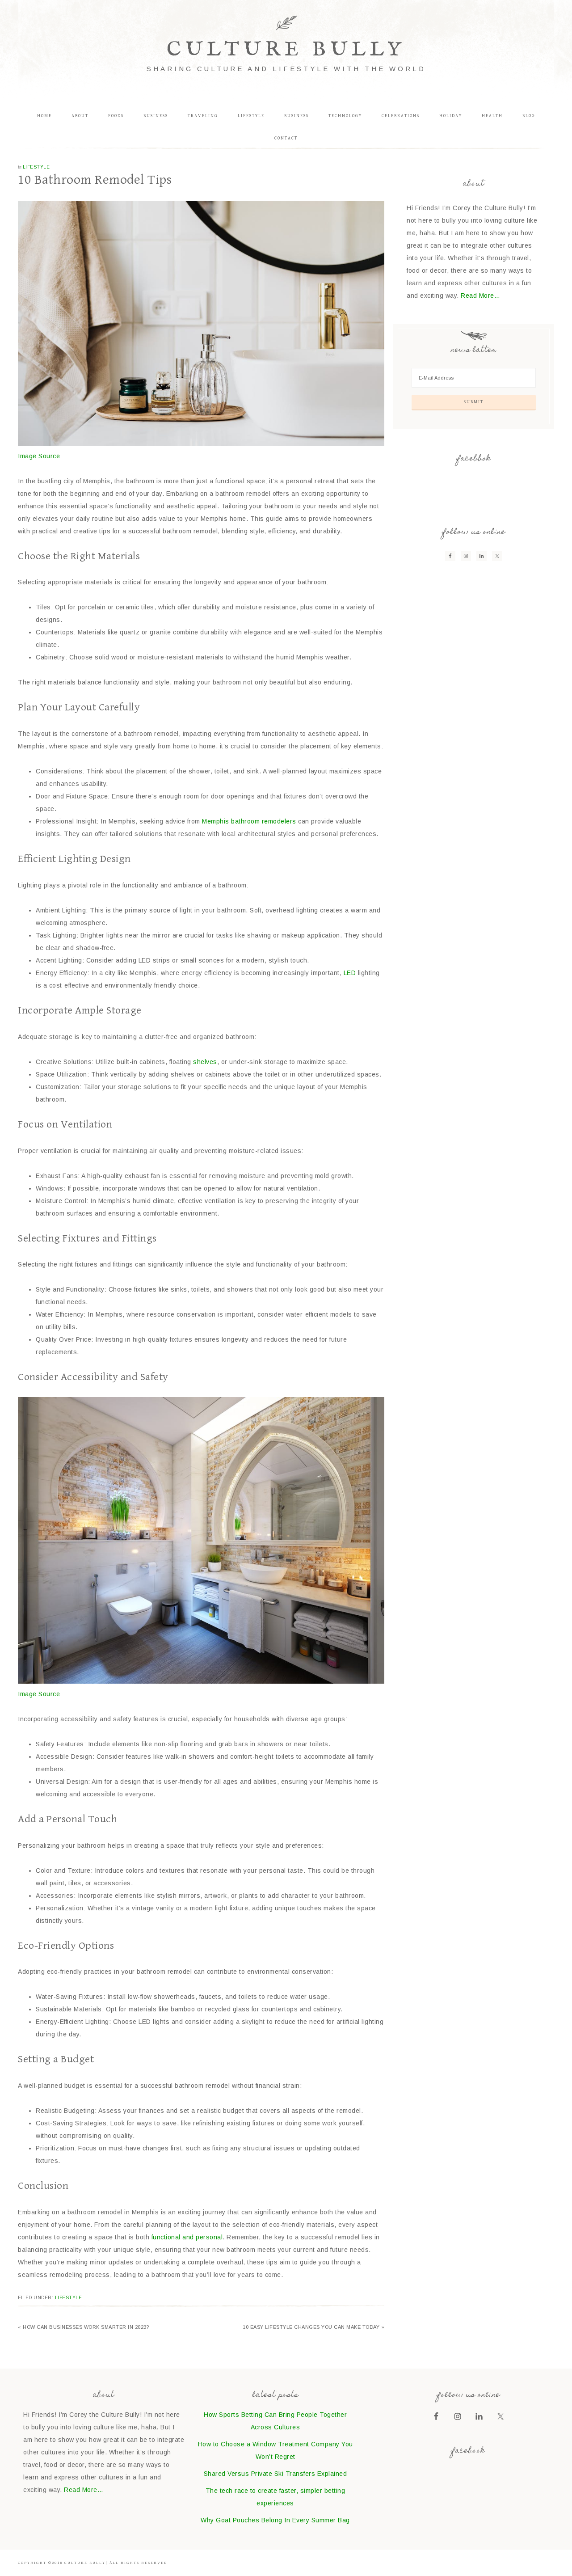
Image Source (39, 456)
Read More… (480, 296)
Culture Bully (286, 50)
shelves (205, 1062)
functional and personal (187, 2237)
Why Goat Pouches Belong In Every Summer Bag (275, 2520)
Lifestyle (36, 167)
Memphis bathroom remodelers (249, 821)
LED (350, 973)
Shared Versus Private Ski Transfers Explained (275, 2474)
